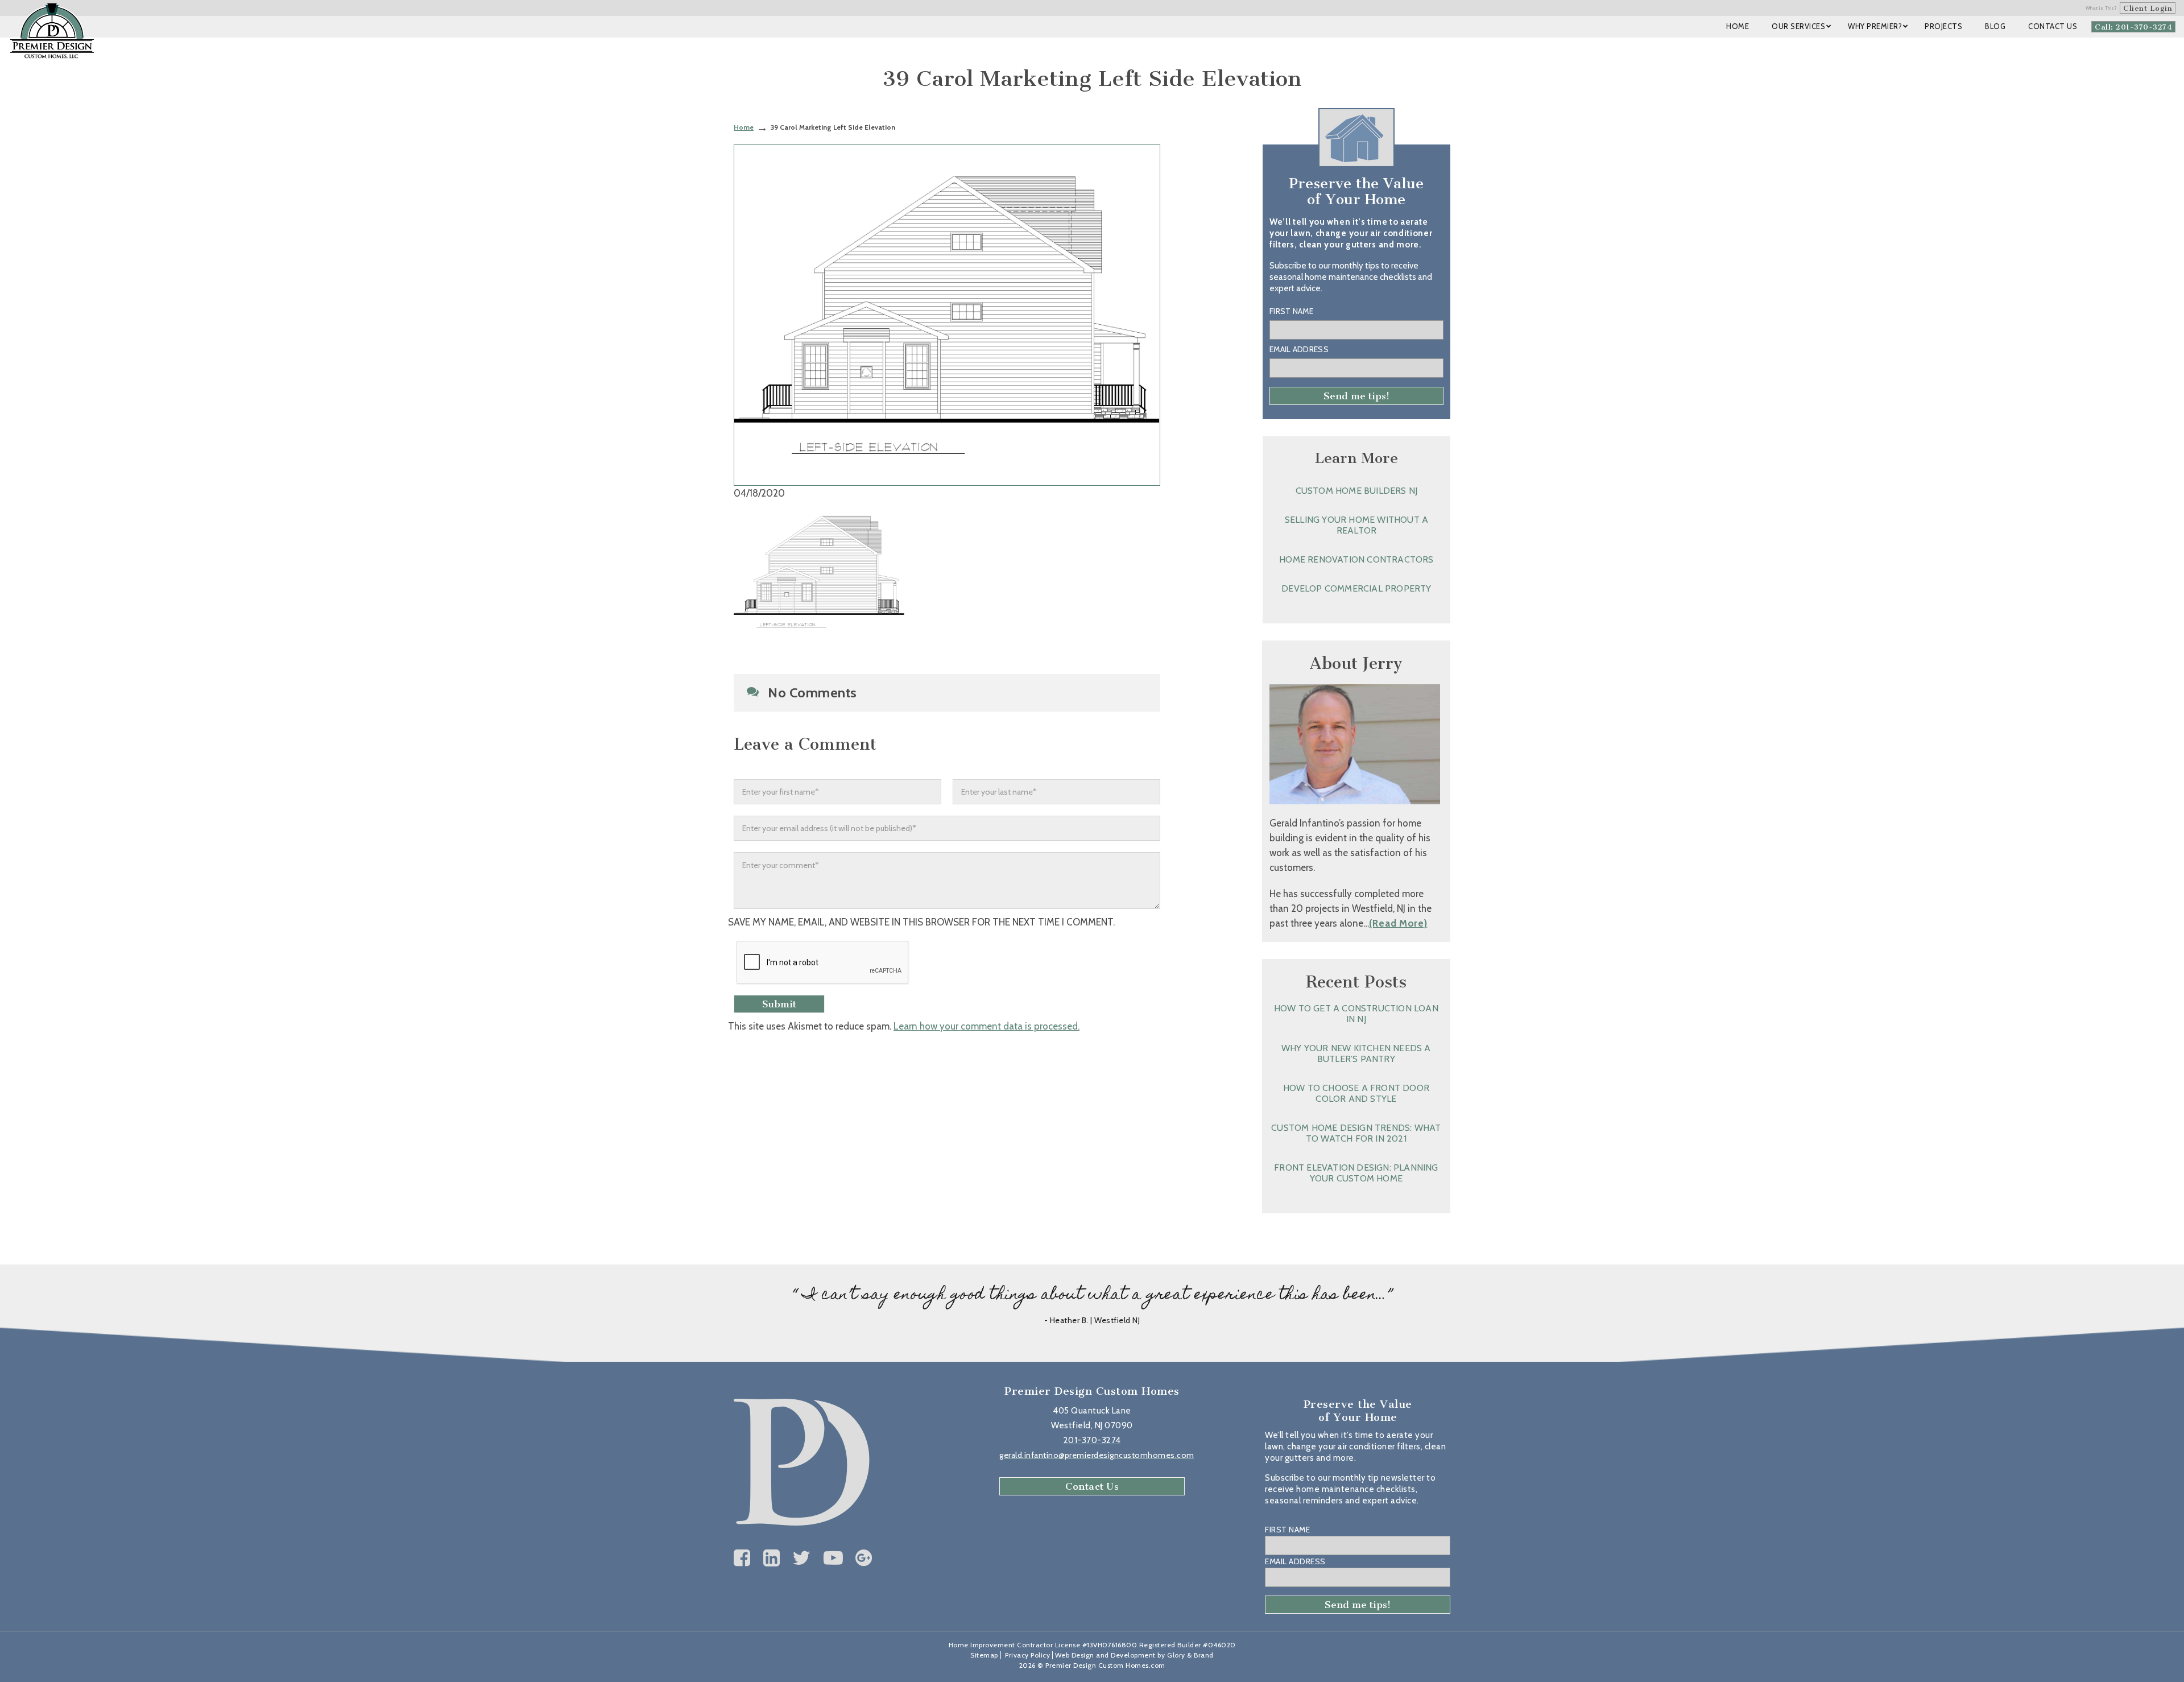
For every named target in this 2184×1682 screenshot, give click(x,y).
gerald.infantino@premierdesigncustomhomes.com (1097, 1455)
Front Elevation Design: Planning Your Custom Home (1356, 1173)
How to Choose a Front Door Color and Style (1356, 1093)
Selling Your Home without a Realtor (1356, 525)
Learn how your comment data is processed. (986, 1026)
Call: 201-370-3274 (2133, 27)
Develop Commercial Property (1356, 588)
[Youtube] (834, 1558)
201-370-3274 (1092, 1440)
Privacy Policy (1027, 1655)
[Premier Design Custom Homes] (52, 31)
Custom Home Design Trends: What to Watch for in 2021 (1356, 1133)
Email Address (1299, 349)
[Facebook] (742, 1558)
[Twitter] (802, 1558)
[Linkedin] (772, 1558)
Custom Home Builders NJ (1357, 491)
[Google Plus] (864, 1558)
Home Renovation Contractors (1356, 559)
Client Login (2148, 8)
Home (744, 127)
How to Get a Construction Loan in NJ (1356, 1014)
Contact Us (1092, 1486)
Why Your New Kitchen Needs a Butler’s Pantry (1356, 1053)
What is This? (2102, 8)
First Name (1291, 311)
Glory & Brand (1190, 1655)
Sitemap (984, 1655)
